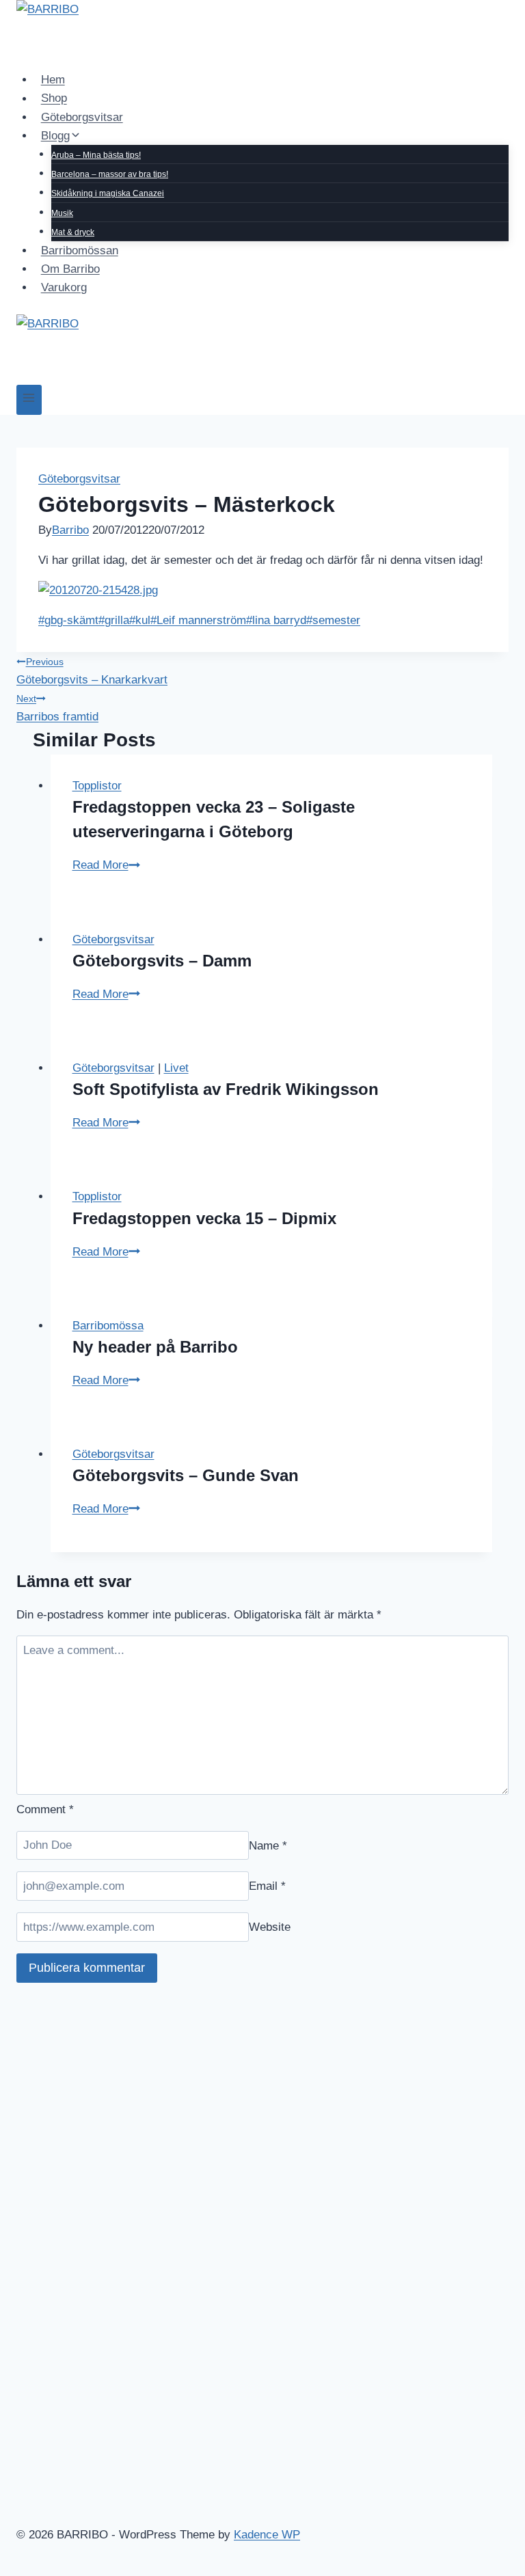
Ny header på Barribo (155, 1347)
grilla (114, 620)
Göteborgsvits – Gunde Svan (186, 1475)
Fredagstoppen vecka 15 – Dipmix (204, 1218)
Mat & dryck (73, 232)
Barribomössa (108, 1326)
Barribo (70, 530)
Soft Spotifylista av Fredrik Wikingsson (226, 1089)
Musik (62, 213)
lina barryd (276, 620)
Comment (45, 1809)
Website (270, 1927)
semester (333, 620)
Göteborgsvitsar (82, 117)
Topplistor (97, 786)
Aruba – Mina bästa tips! (96, 155)
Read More (106, 865)
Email (267, 1886)
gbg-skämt (68, 620)
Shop (54, 99)
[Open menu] (29, 399)
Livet (176, 1068)
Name (268, 1845)
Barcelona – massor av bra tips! (110, 174)
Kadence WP (267, 2535)
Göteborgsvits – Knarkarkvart (92, 672)
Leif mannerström (198, 620)
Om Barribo (70, 269)
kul (140, 620)
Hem (53, 80)
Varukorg (64, 287)
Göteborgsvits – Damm (162, 961)
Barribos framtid (57, 708)
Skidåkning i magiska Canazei (108, 193)
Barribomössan (80, 250)
